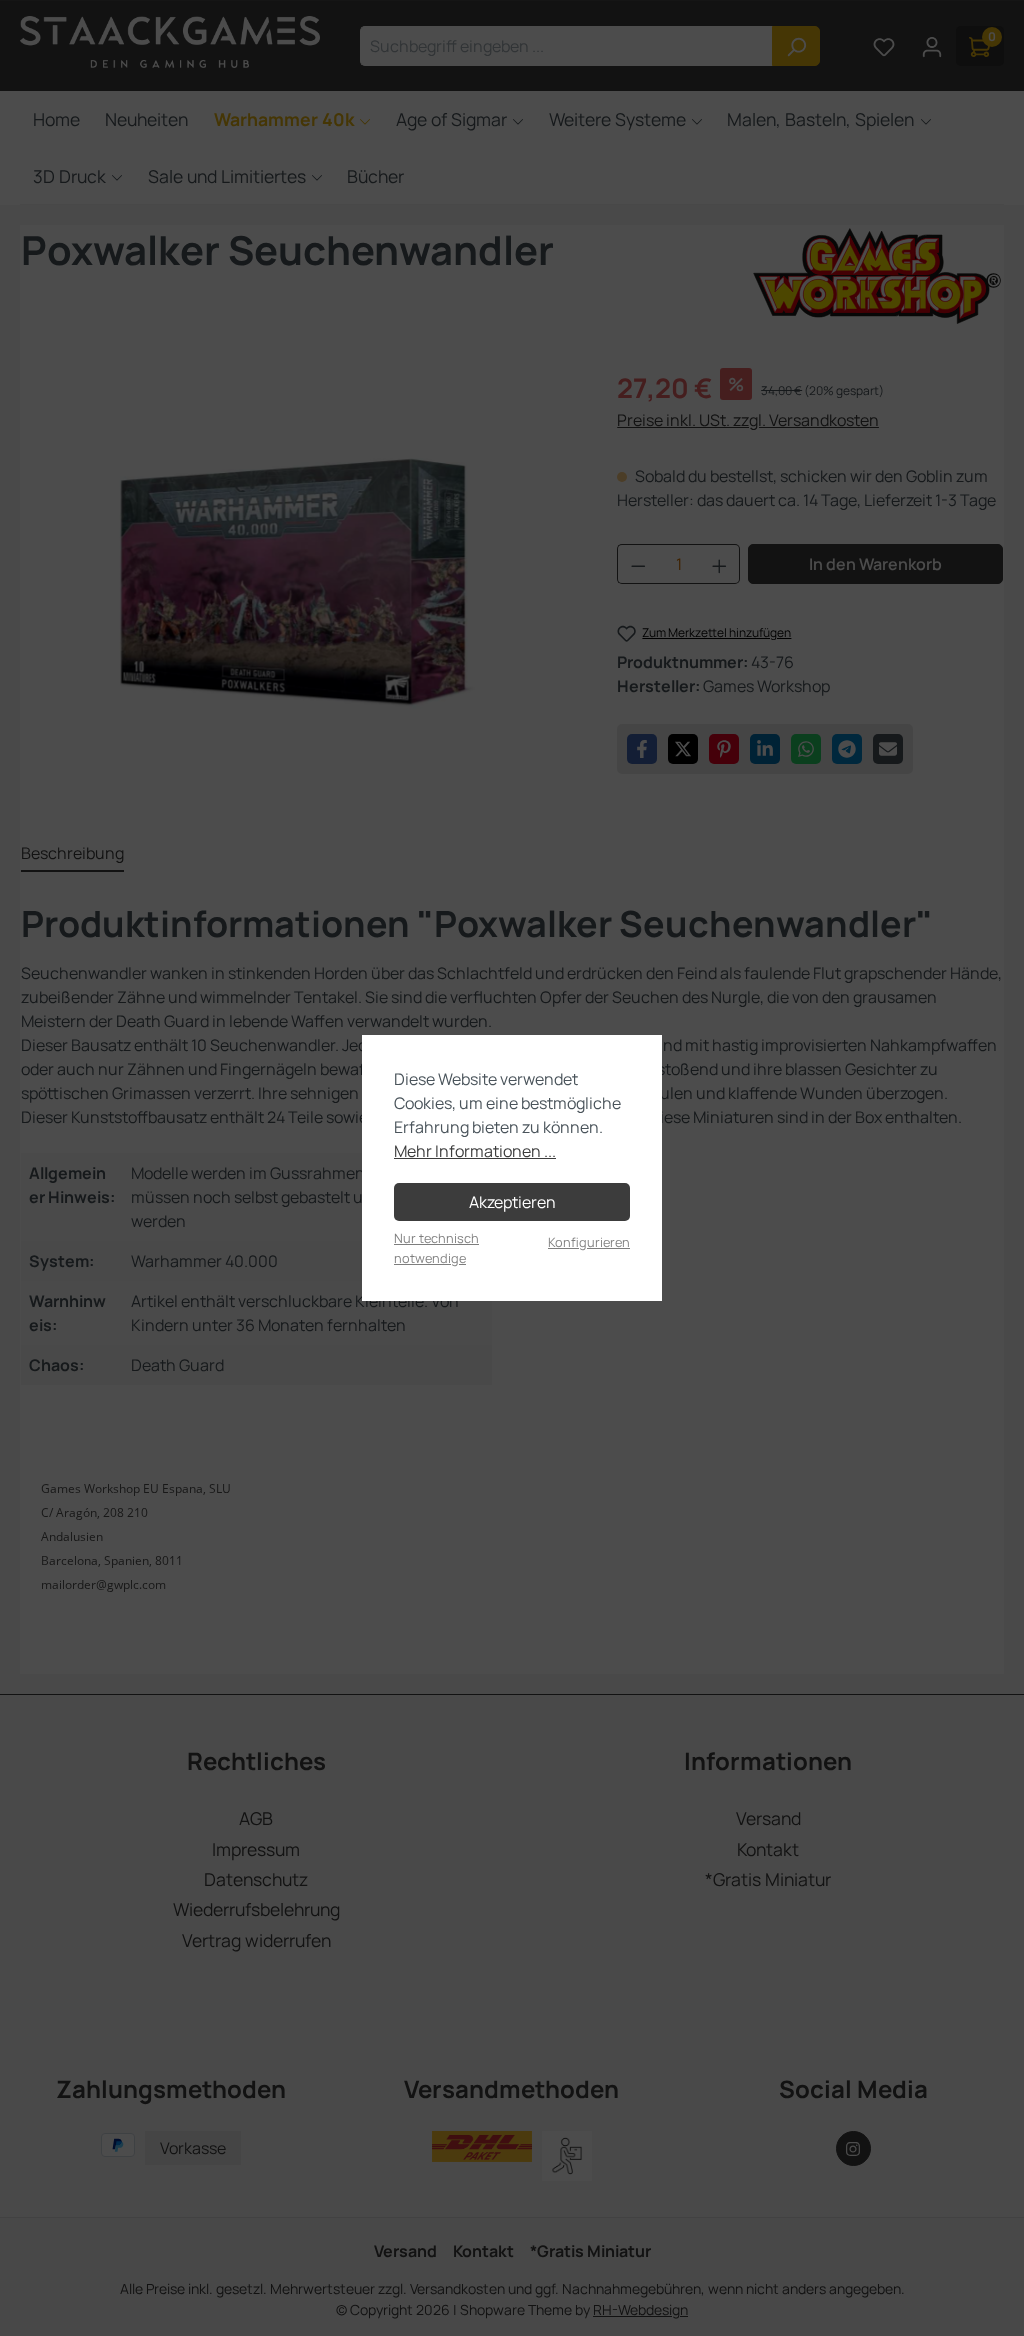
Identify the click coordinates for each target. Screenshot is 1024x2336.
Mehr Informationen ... (475, 1151)
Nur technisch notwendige (436, 1247)
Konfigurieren (589, 1242)
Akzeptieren (512, 1202)
